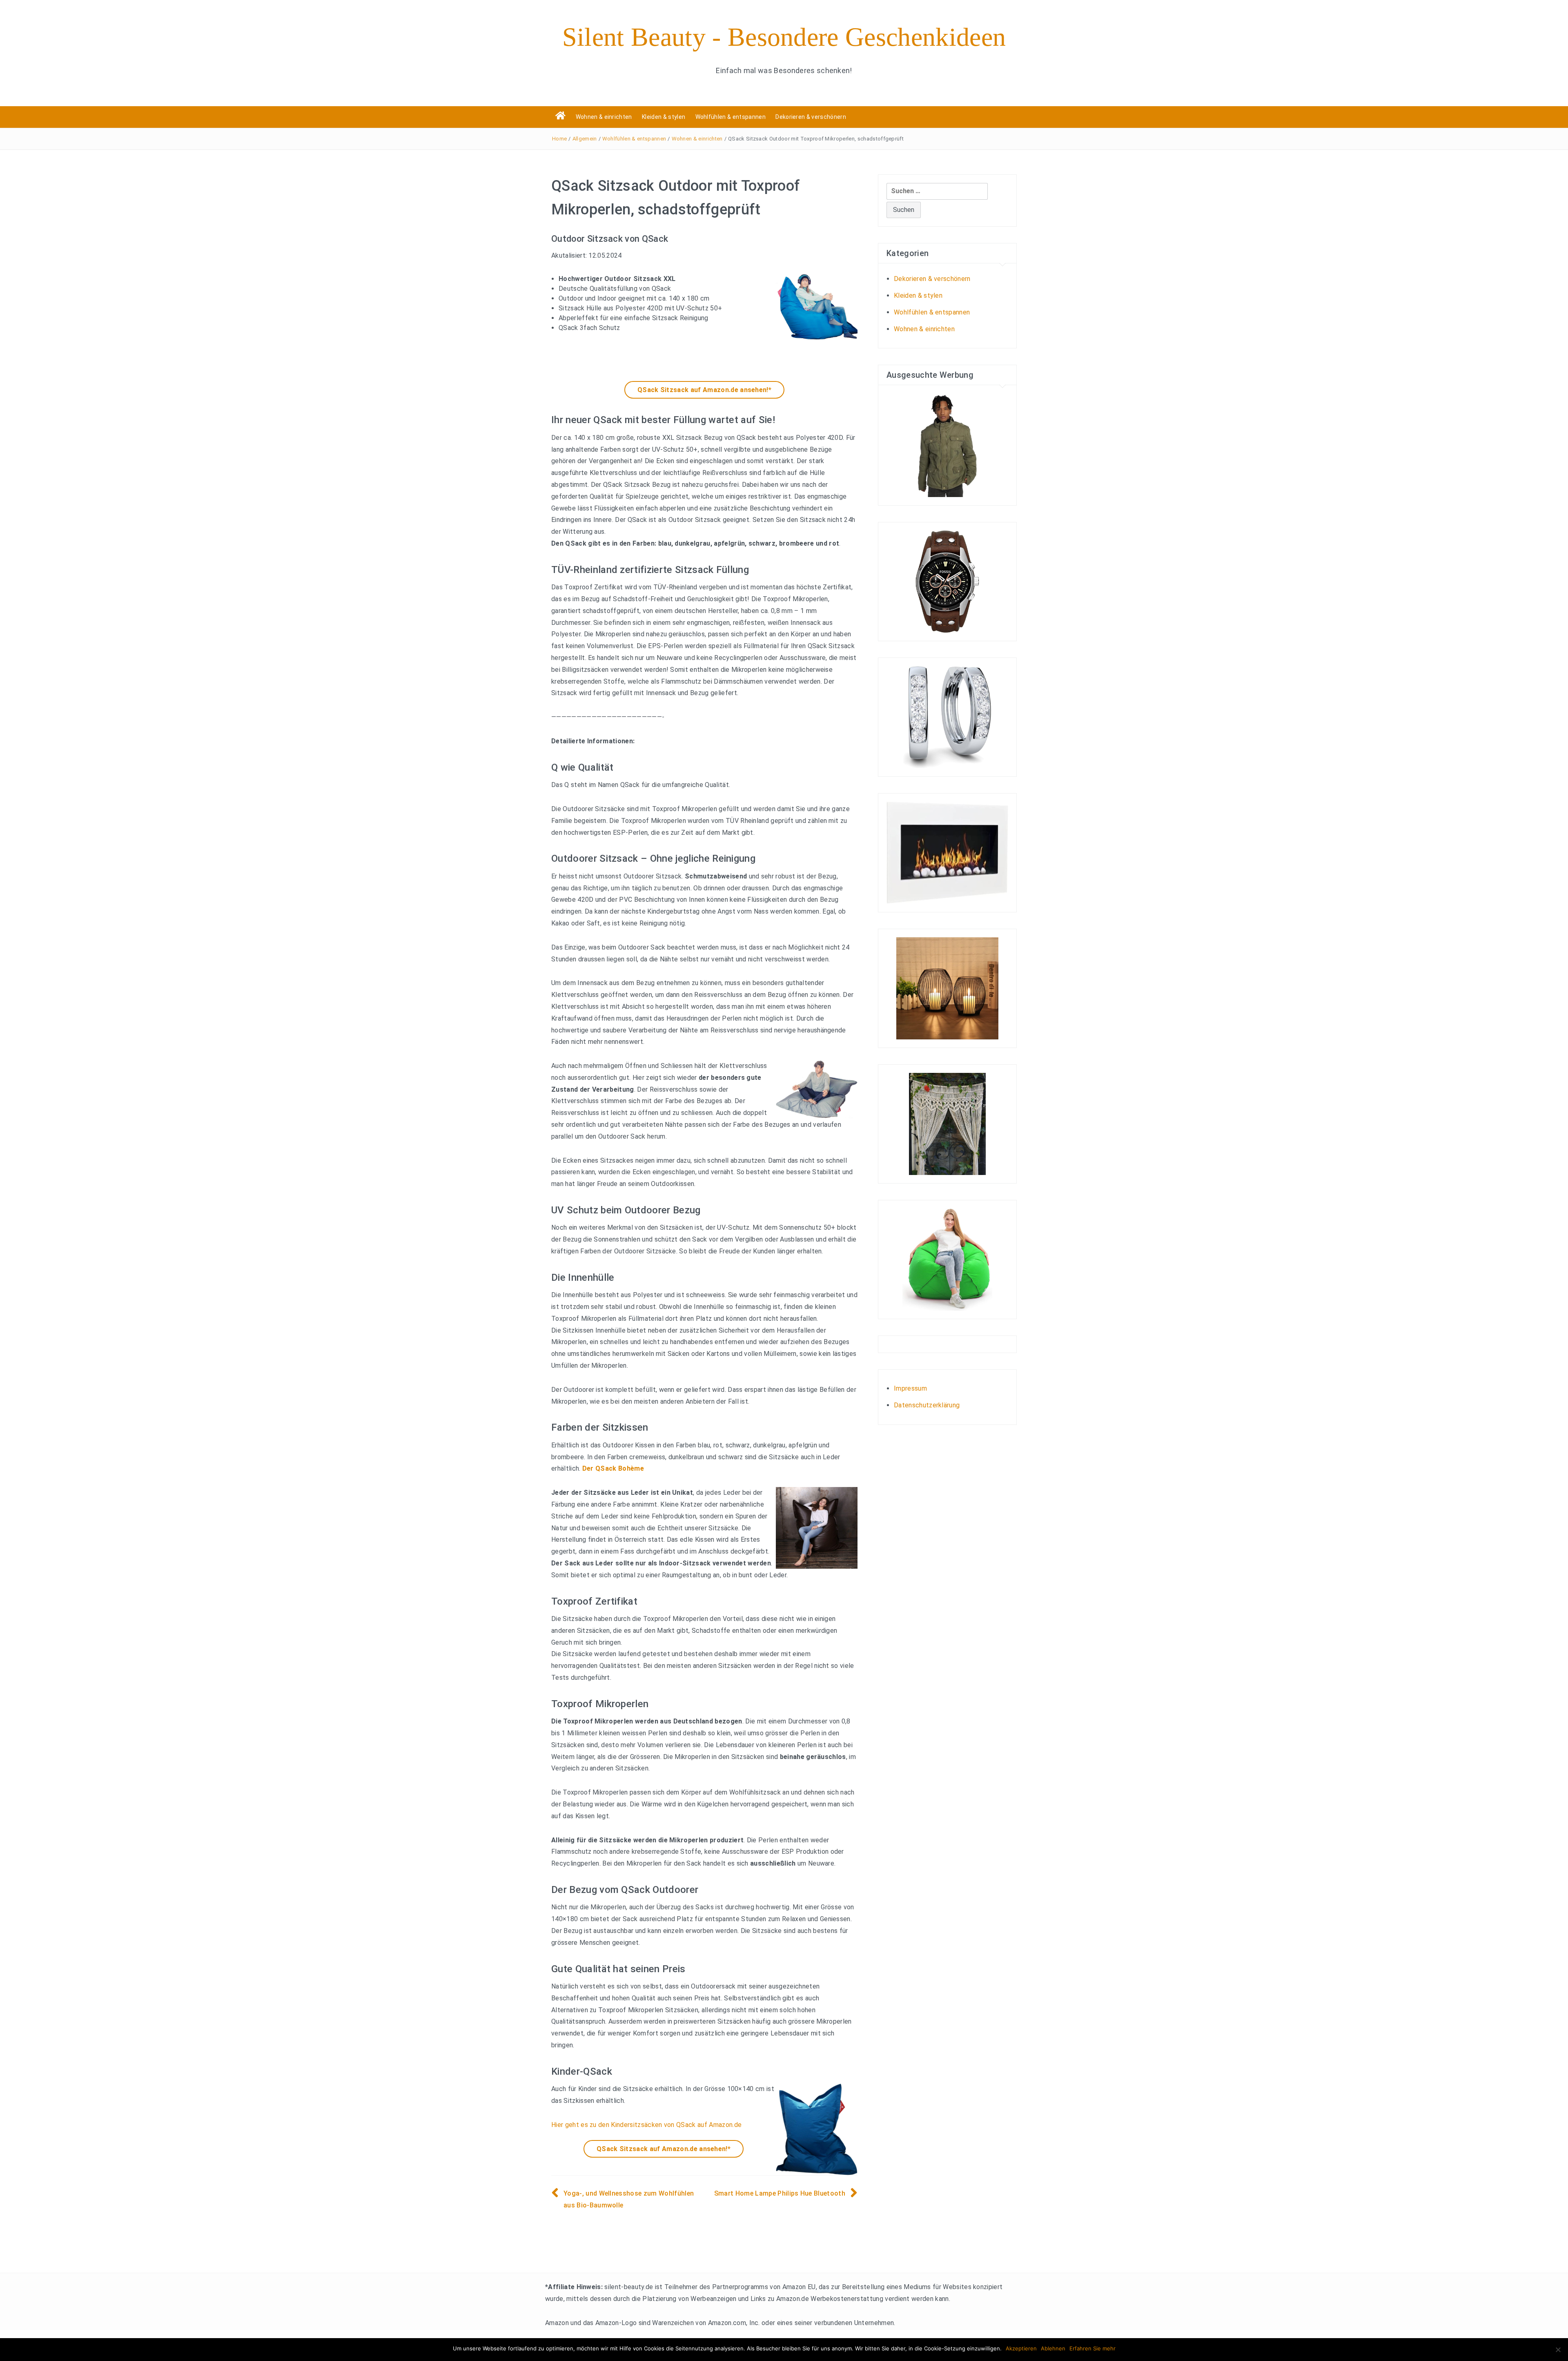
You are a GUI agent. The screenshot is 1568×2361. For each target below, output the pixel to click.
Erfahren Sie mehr (1092, 2348)
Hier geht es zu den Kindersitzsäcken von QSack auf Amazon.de (646, 2125)
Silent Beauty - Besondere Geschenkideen (784, 37)
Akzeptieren (1021, 2348)
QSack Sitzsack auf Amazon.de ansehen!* (704, 390)
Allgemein (585, 139)
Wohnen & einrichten (604, 117)
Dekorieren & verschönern (811, 117)
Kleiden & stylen (664, 117)
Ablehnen (1053, 2348)
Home (559, 139)
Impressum (910, 1388)
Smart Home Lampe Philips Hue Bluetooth (780, 2193)
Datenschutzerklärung (927, 1405)
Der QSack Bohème (613, 1468)
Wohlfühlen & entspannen (731, 117)
